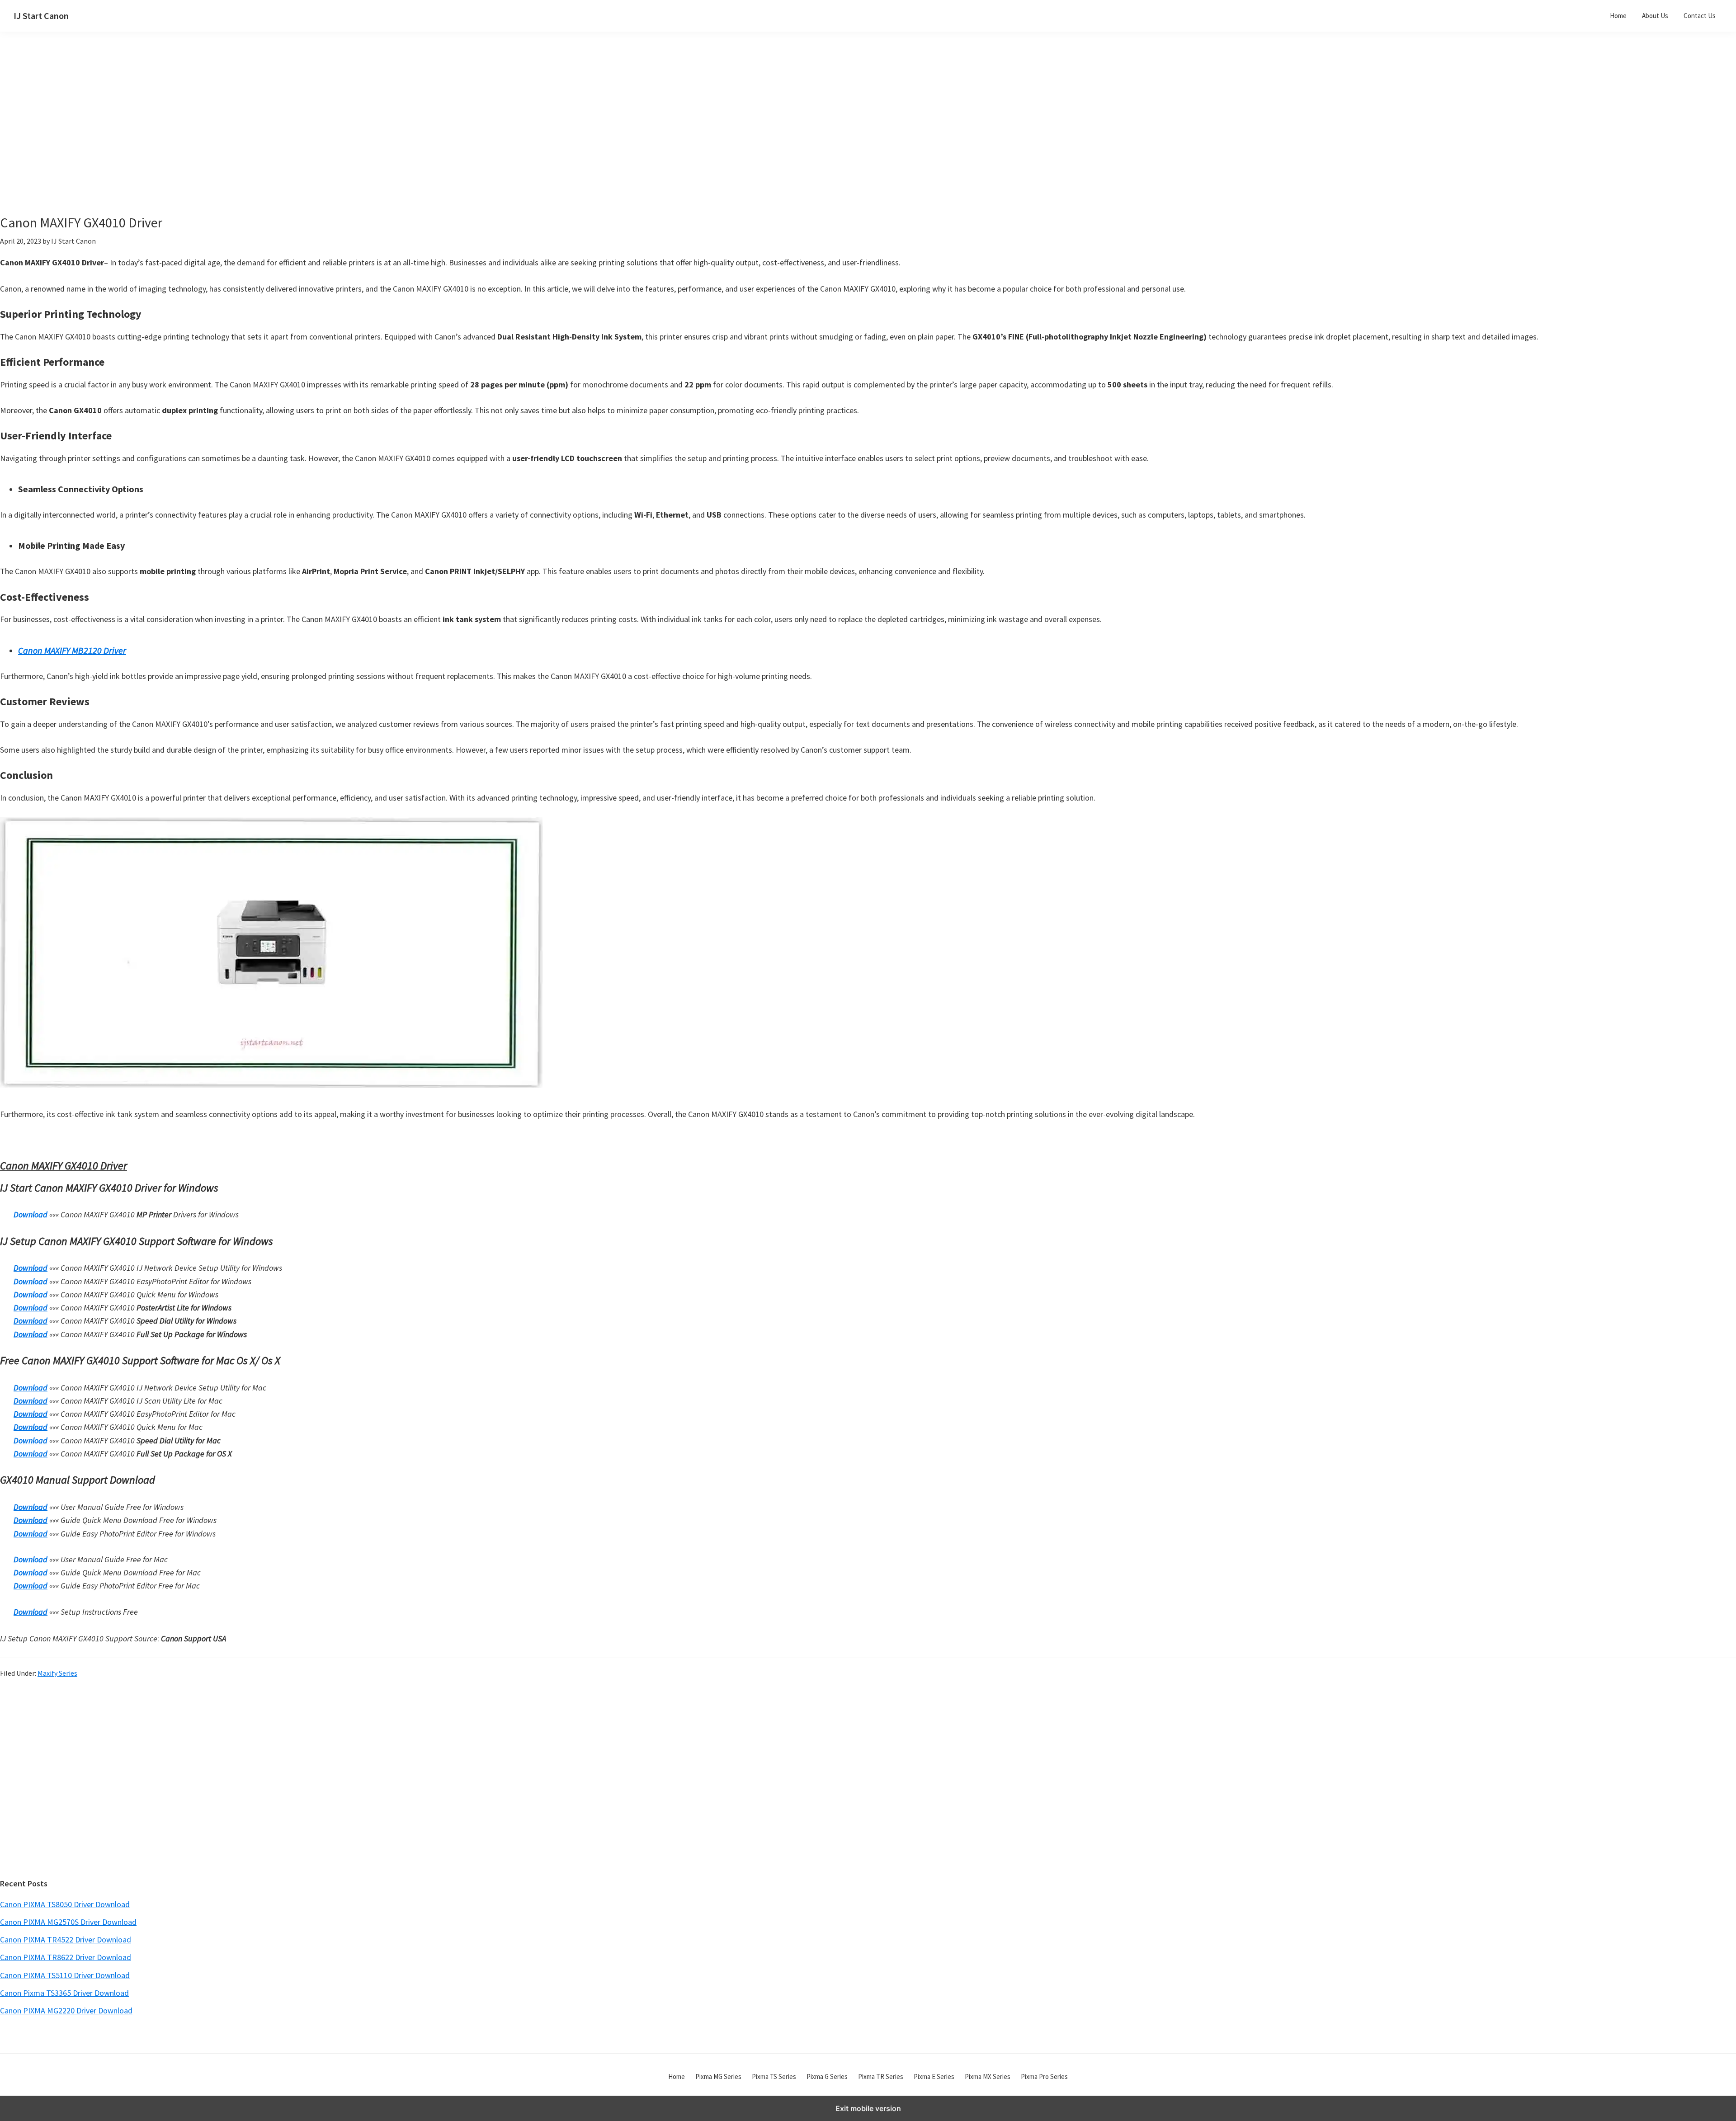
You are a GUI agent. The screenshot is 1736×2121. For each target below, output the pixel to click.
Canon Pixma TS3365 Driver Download (64, 1993)
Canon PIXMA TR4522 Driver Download (66, 1940)
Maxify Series (57, 1673)
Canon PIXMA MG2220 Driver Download (66, 2010)
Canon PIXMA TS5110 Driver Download (65, 1975)
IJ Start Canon (41, 16)
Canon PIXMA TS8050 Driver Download (65, 1904)
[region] (783, 135)
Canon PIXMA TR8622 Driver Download (66, 1957)
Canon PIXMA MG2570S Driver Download (68, 1922)
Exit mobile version (868, 2108)
